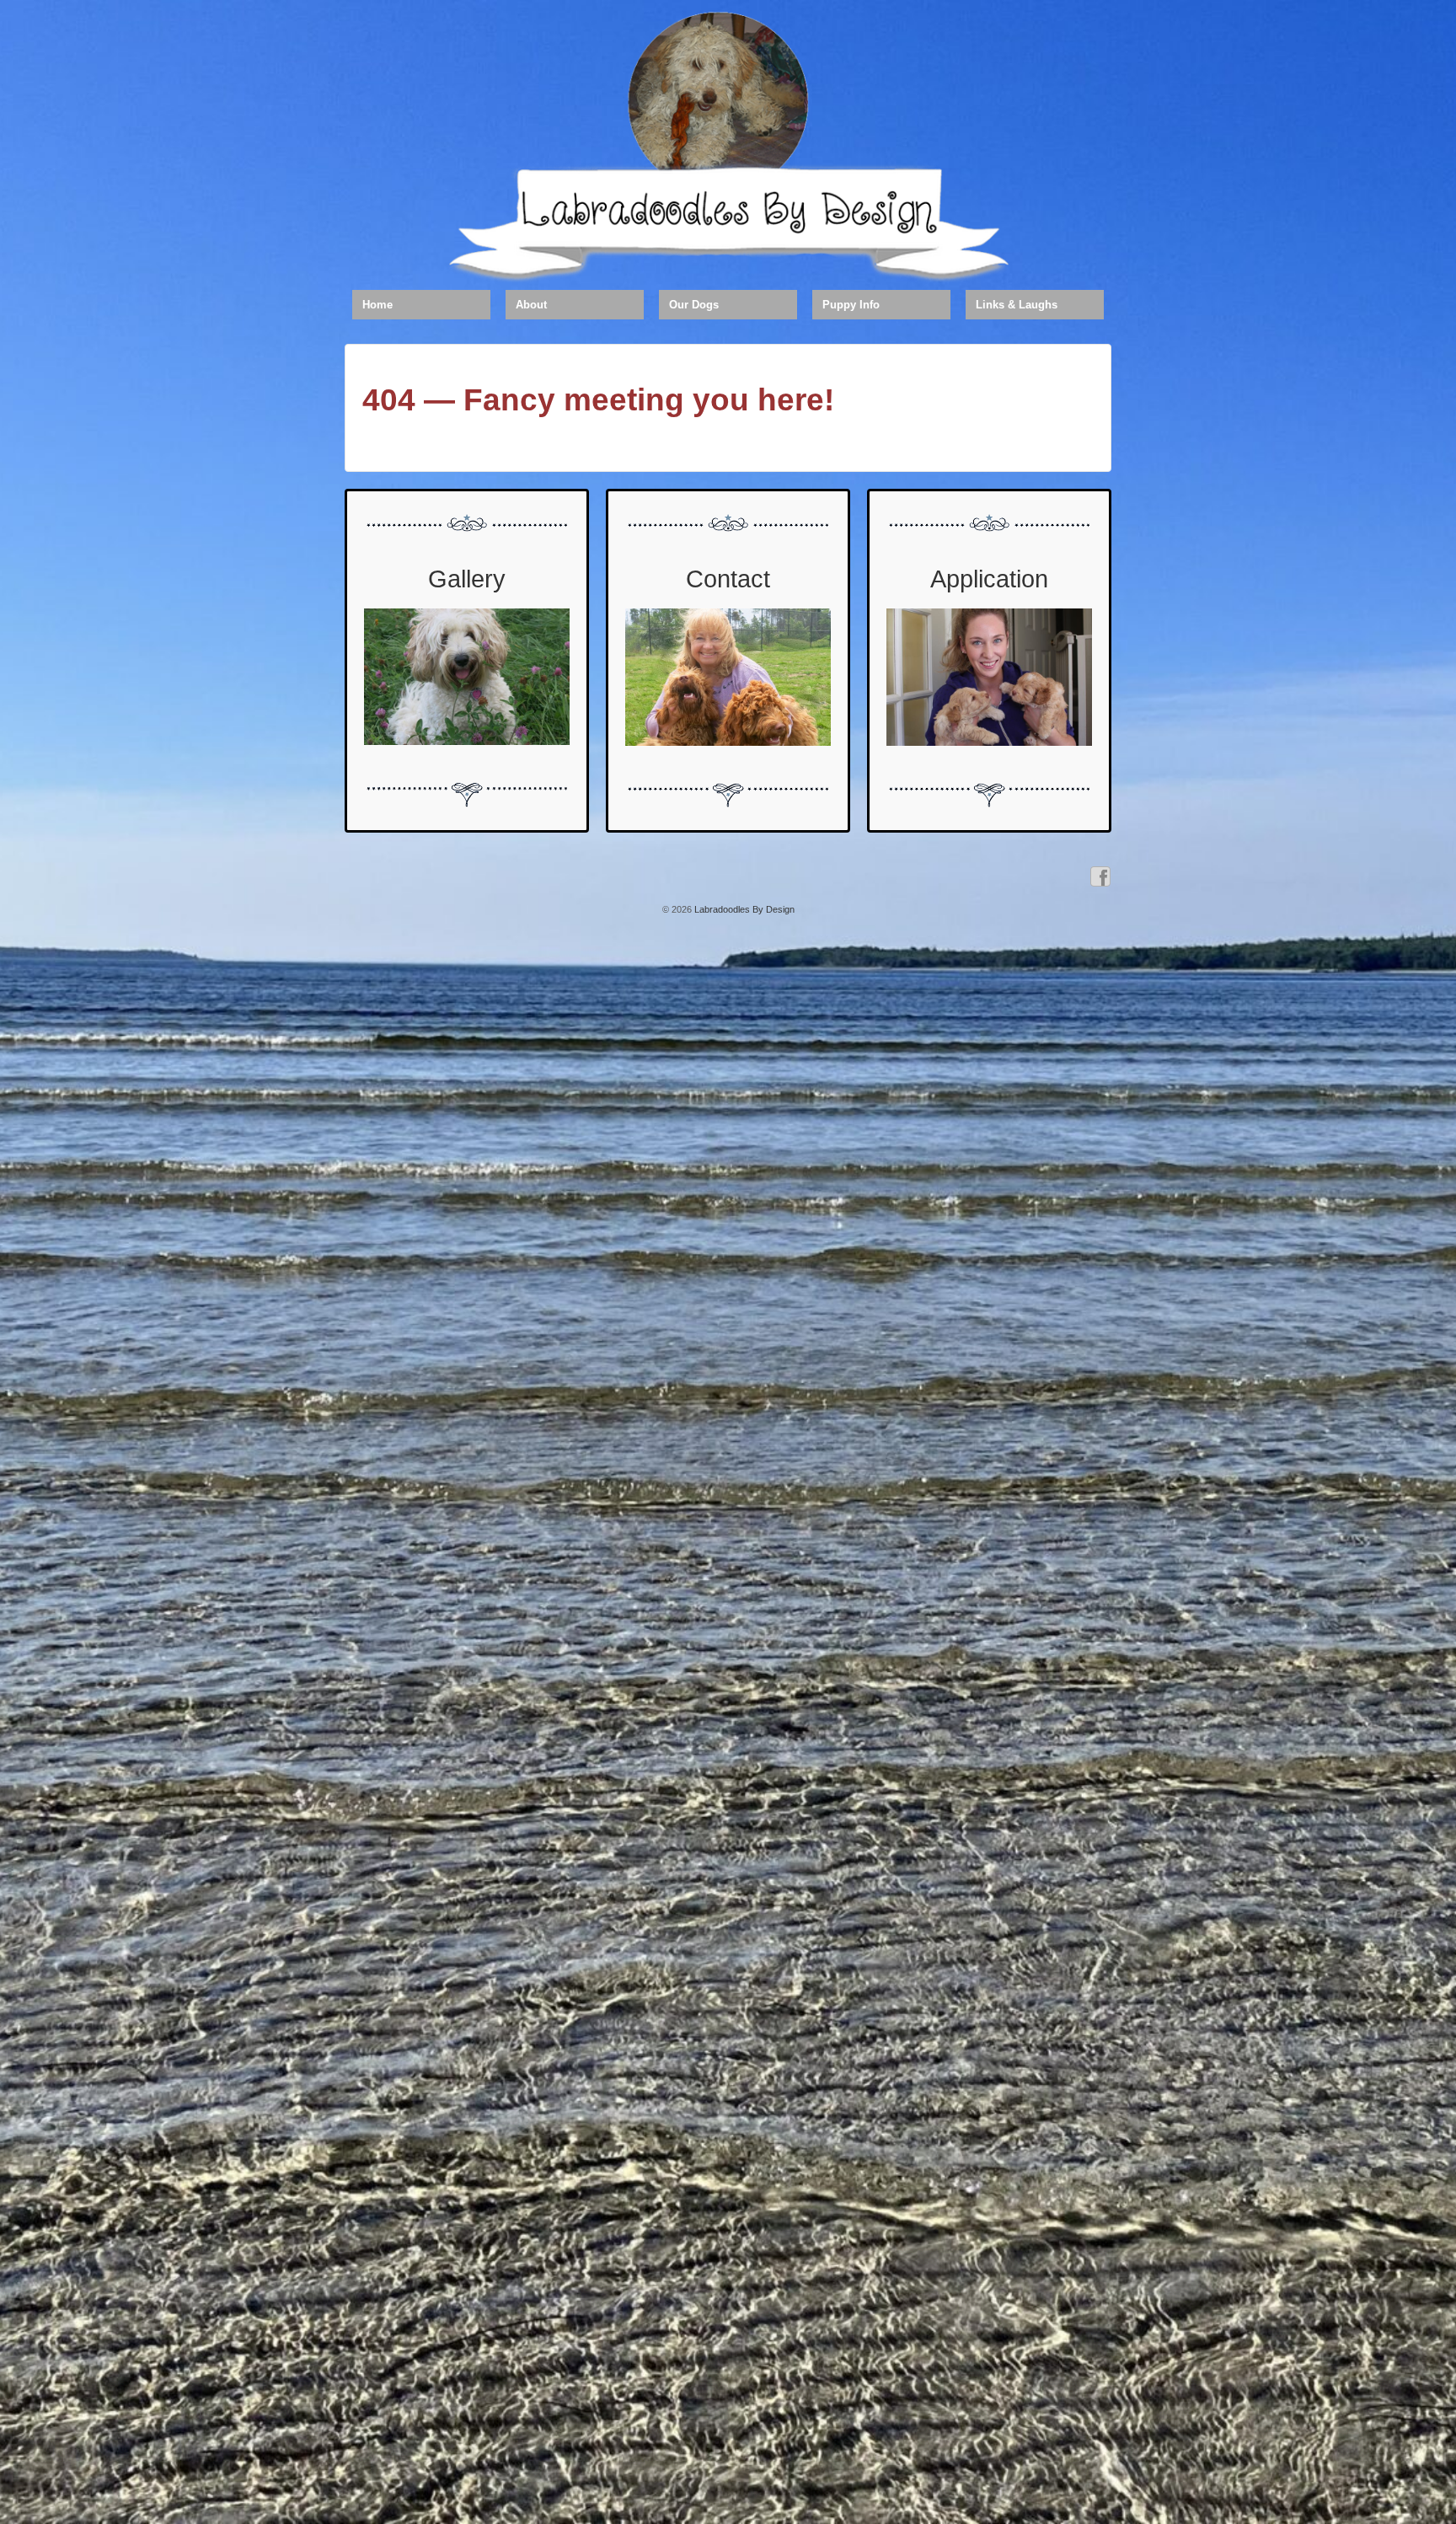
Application (989, 579)
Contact (728, 579)
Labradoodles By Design (743, 909)
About (531, 305)
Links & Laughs (1017, 305)
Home (377, 305)
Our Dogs (694, 305)
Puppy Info (851, 305)
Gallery (467, 579)
